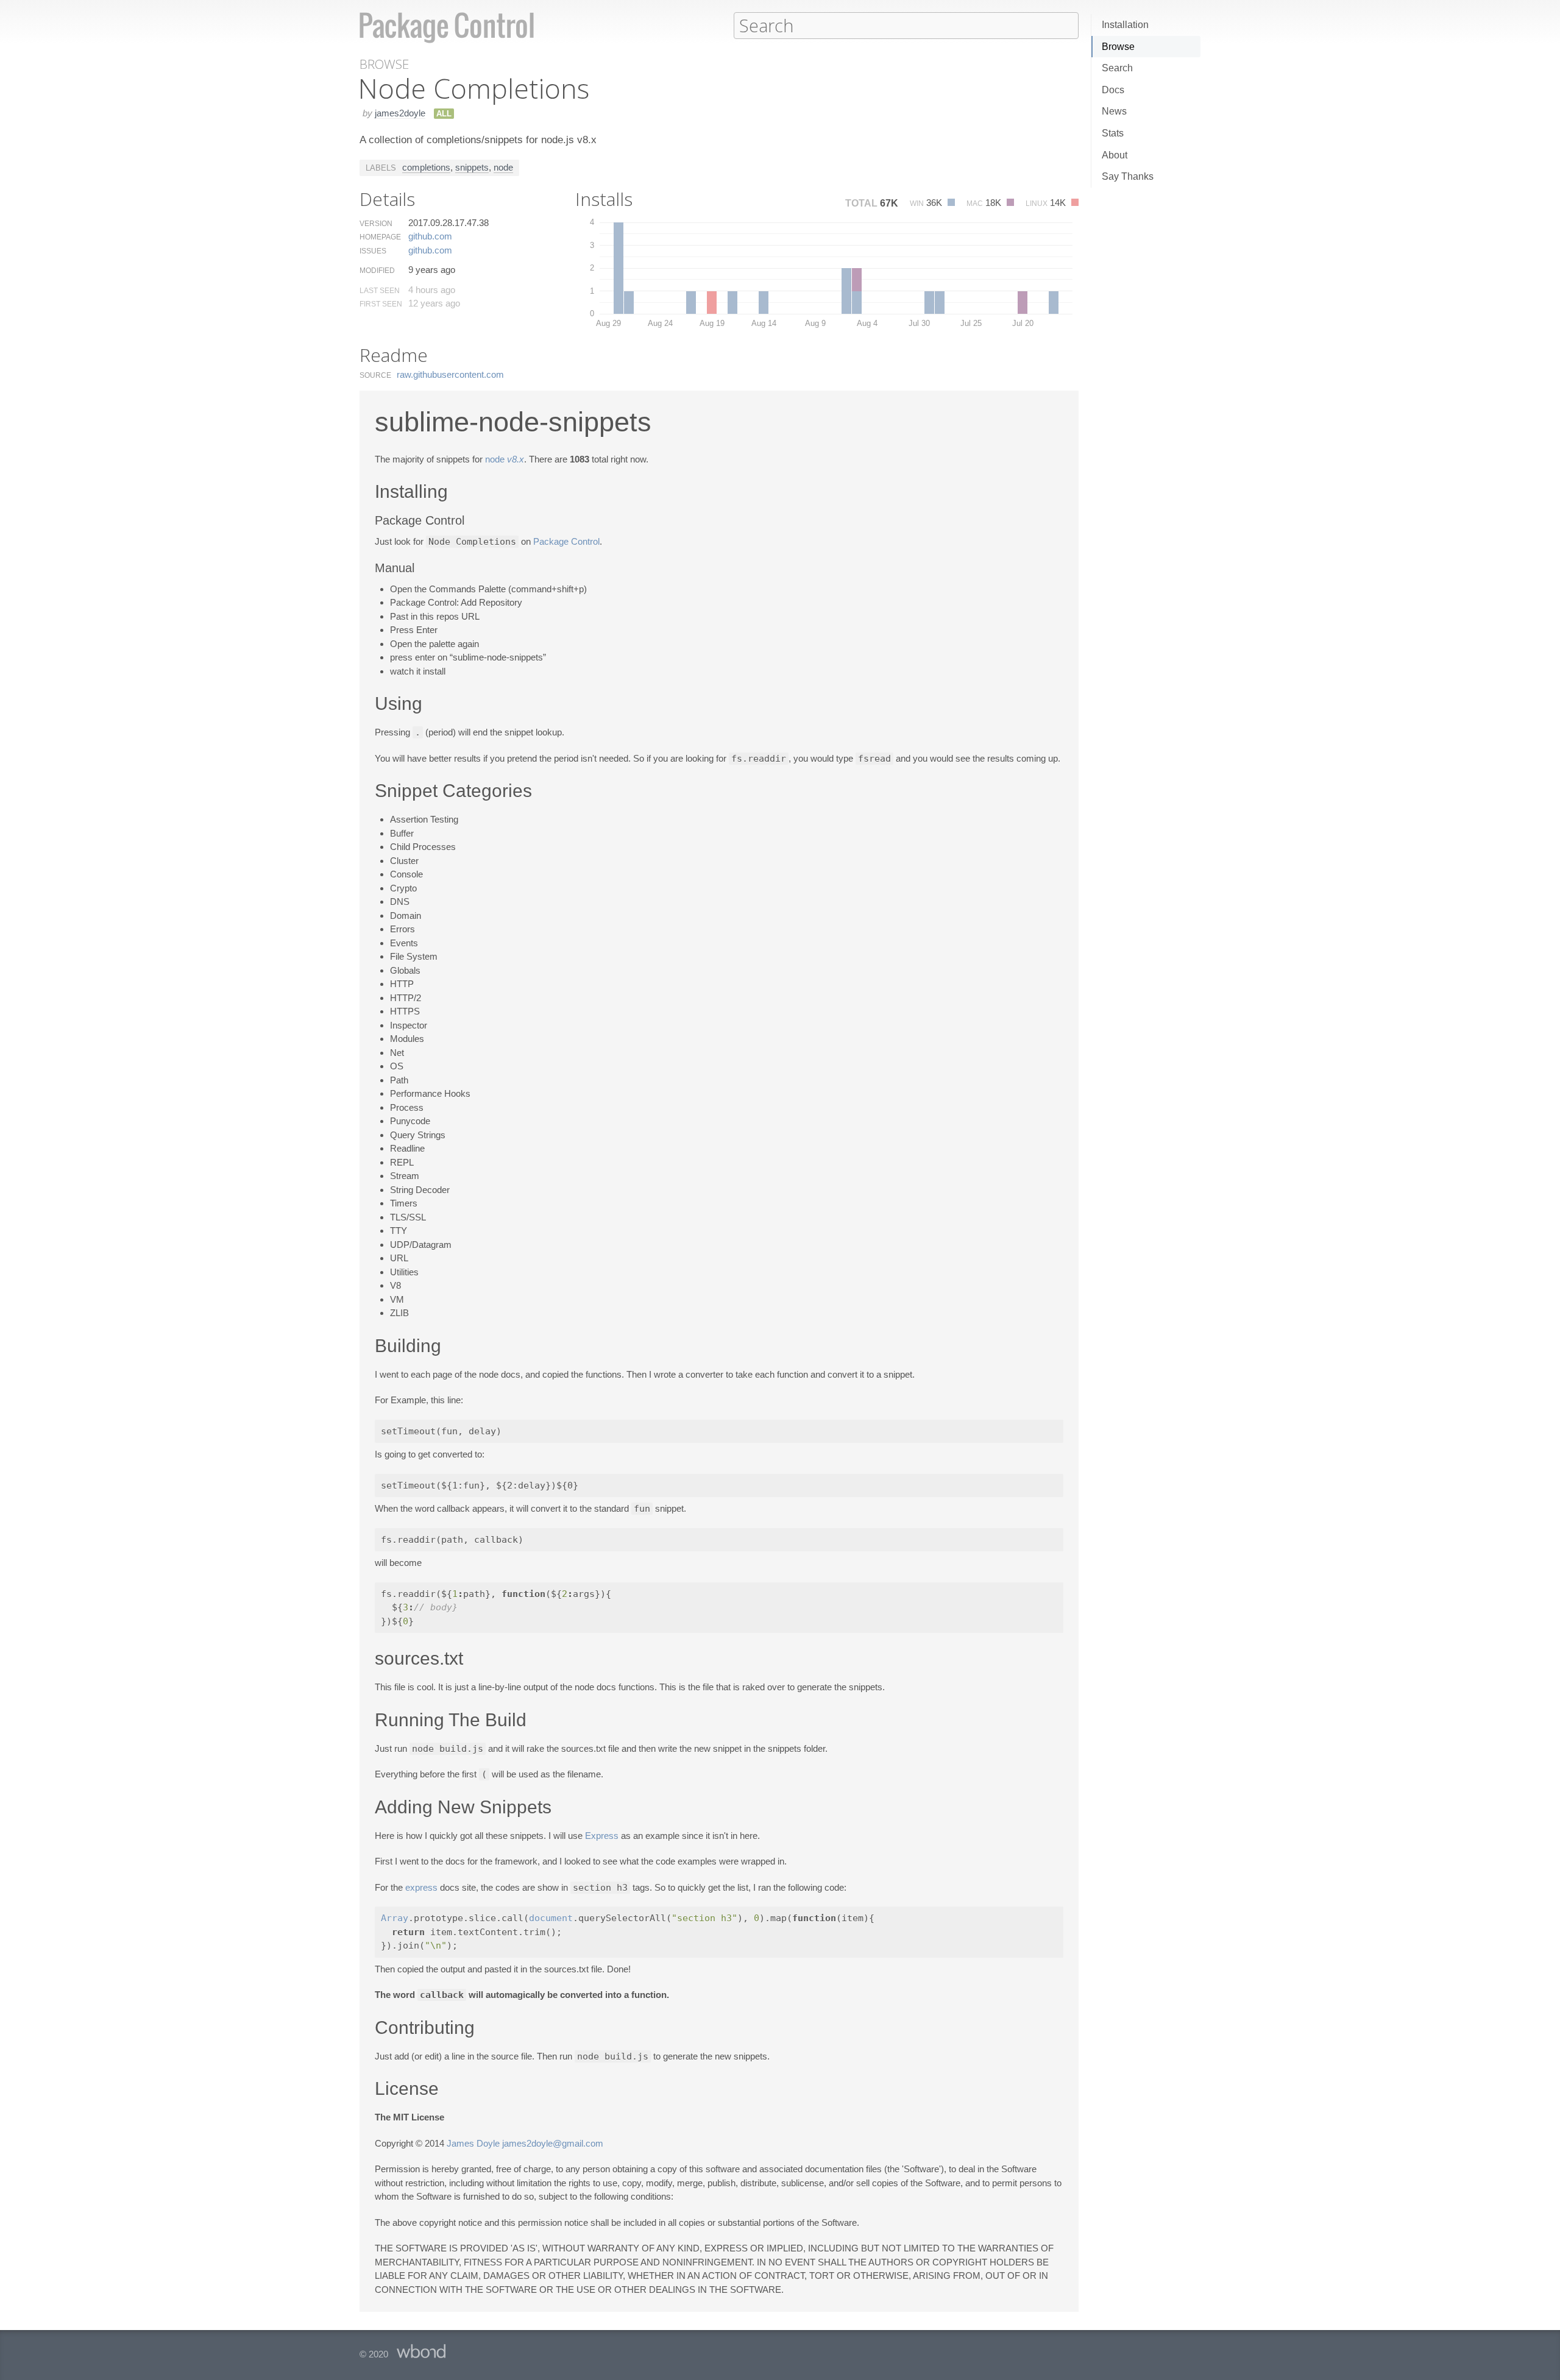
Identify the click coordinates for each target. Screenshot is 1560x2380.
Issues (373, 251)
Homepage (380, 237)
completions (426, 167)
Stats (1113, 133)
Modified (377, 271)
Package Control (566, 541)
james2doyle (400, 113)
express (421, 1887)
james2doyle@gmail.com (553, 2143)
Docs (1113, 90)
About (1115, 155)
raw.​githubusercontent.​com (450, 374)
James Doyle (473, 2143)
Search (1117, 68)
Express (602, 1836)
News (1114, 111)
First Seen (381, 304)
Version (376, 224)
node (503, 167)
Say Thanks (1128, 176)
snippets (472, 167)
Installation (1125, 25)
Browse (1118, 47)
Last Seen (380, 291)
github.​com (430, 236)
